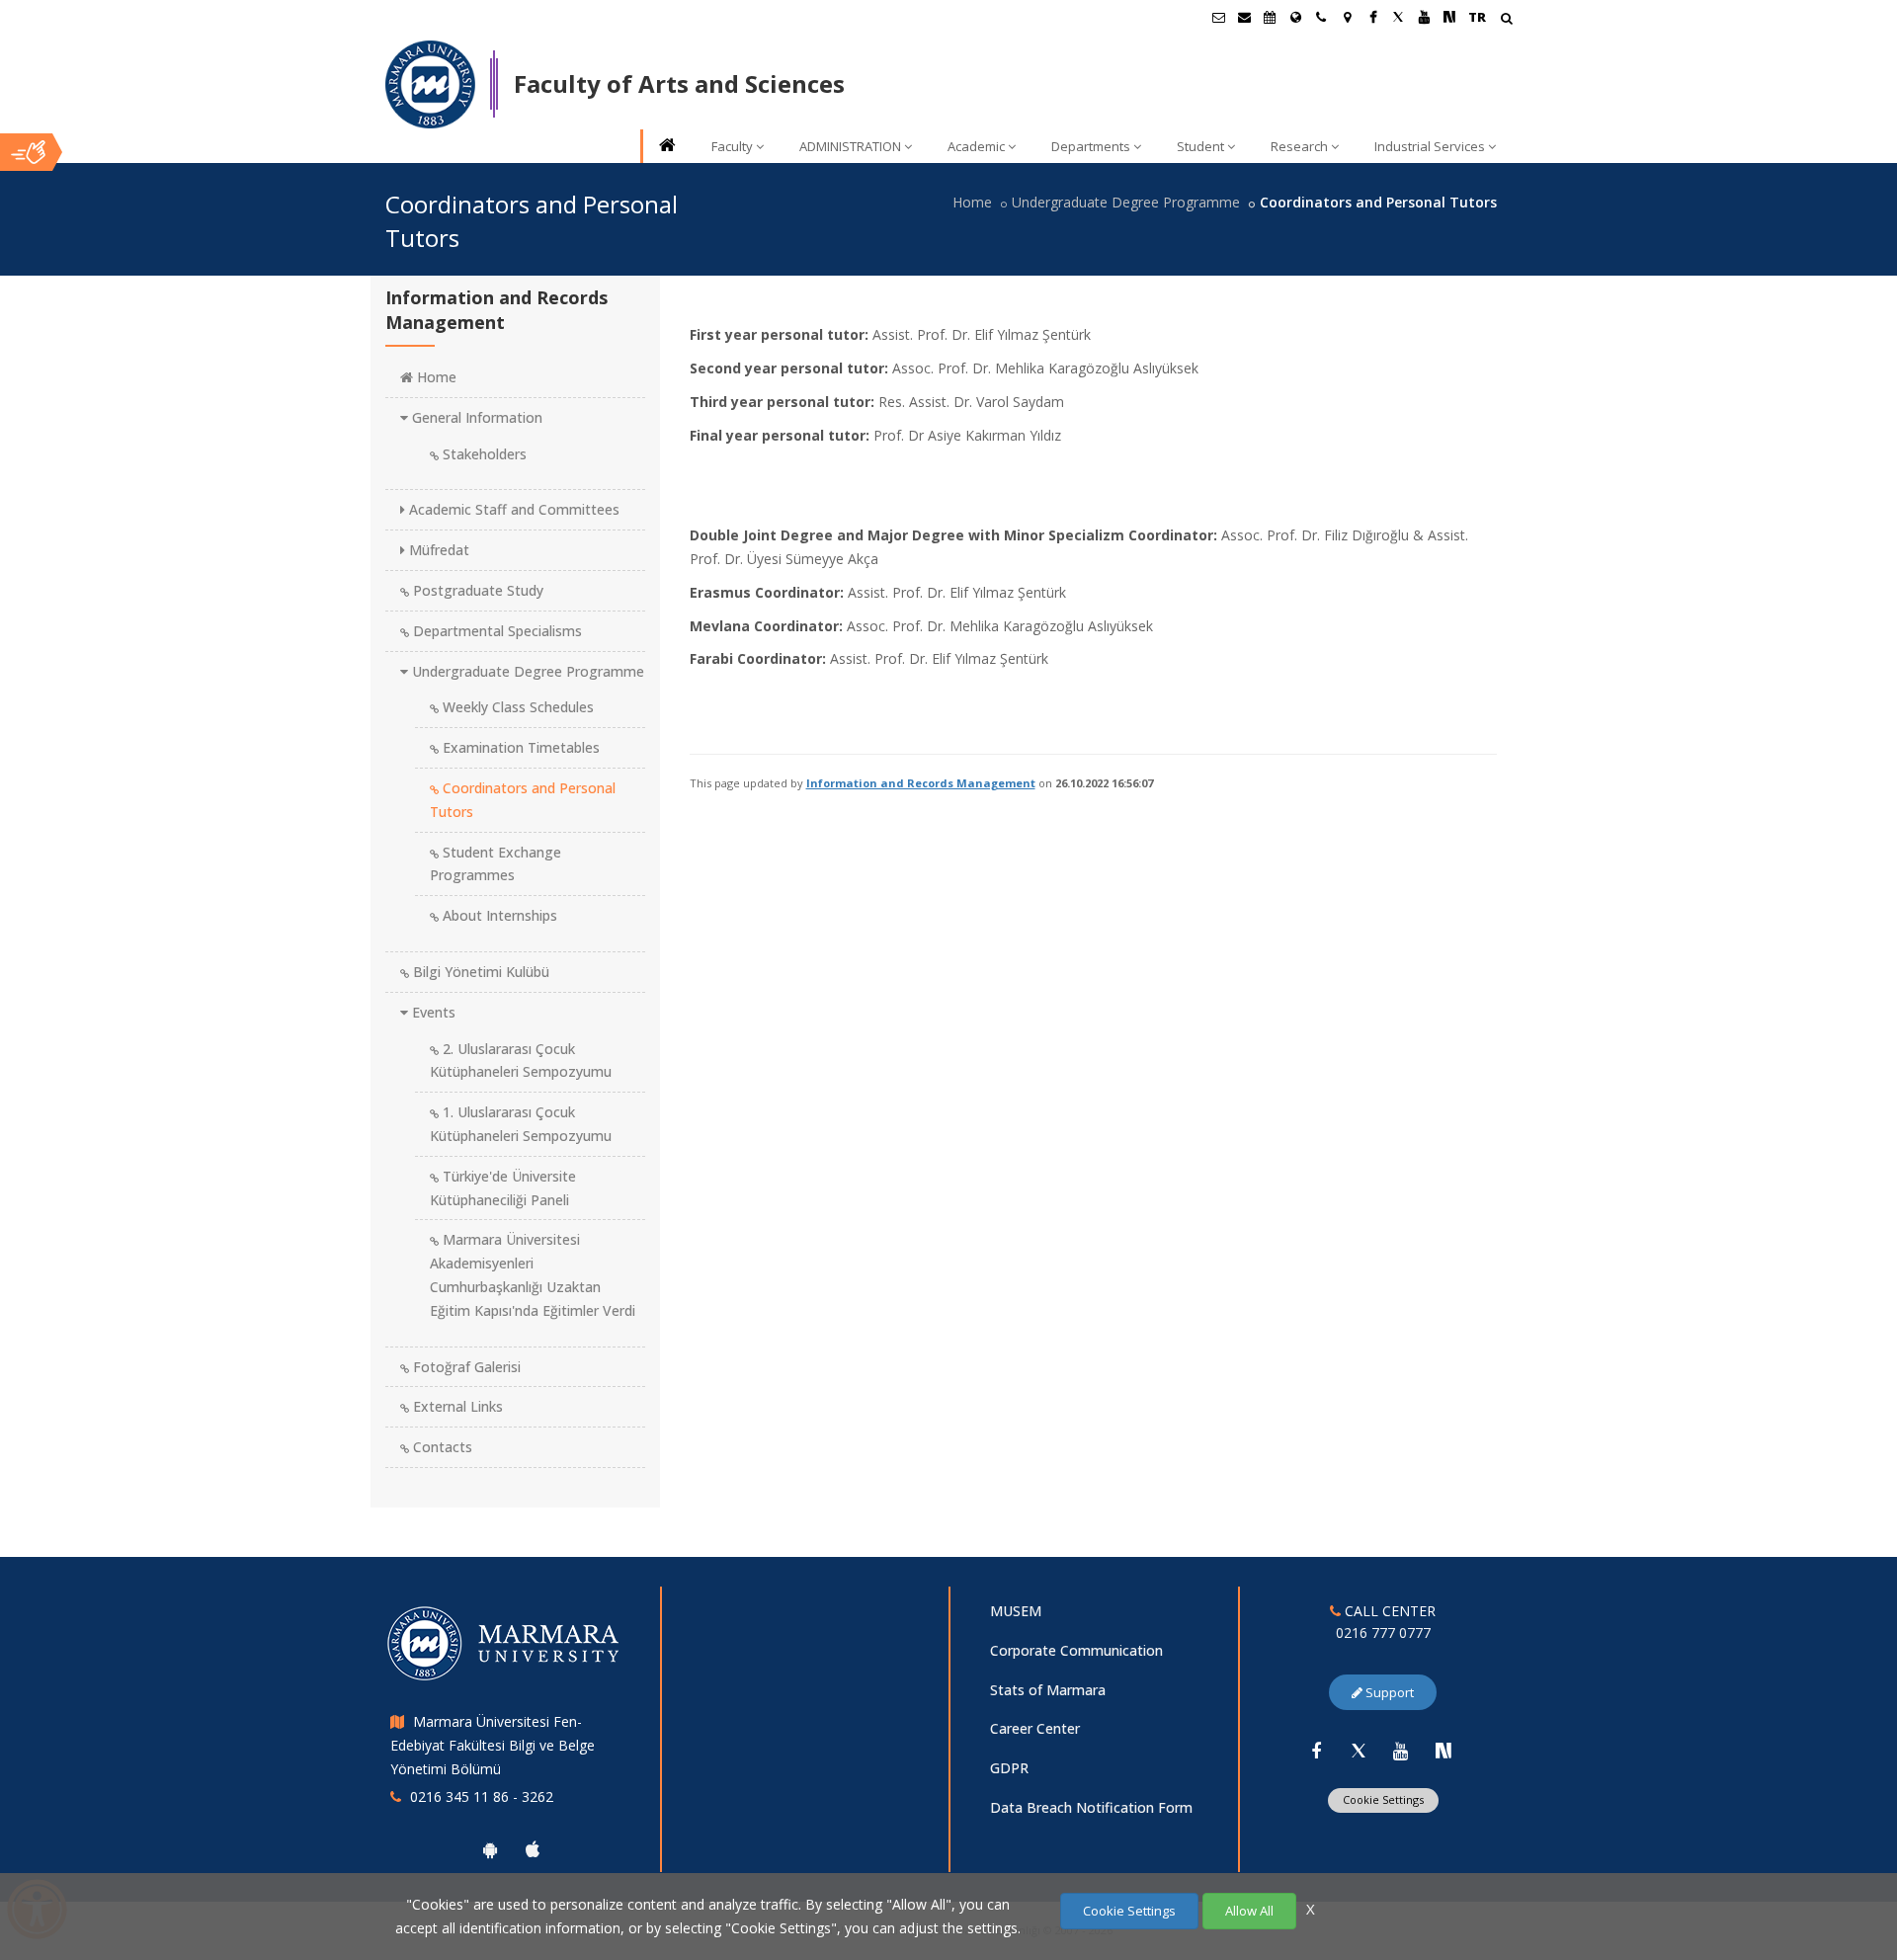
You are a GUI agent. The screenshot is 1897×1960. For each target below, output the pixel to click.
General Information (475, 417)
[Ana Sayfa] (666, 147)
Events (432, 1012)
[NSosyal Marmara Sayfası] (1449, 17)
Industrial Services (1430, 146)
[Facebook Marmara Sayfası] (1372, 17)
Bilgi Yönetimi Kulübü (479, 972)
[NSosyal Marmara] (1443, 1751)
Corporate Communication (1076, 1650)
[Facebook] (1316, 1751)
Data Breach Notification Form (1091, 1807)
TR (1477, 17)
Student (1200, 146)
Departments (1091, 146)
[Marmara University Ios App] (533, 1849)
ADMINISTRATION (850, 146)
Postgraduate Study (476, 590)
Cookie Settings (1383, 1799)
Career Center (1035, 1728)
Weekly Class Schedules (516, 707)
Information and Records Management (921, 783)
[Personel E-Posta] (1244, 17)
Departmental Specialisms (495, 631)
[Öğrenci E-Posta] (1218, 17)
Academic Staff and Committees (512, 509)
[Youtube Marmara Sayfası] (1424, 17)
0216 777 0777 (1383, 1633)
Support (1388, 1692)
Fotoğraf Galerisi (465, 1367)
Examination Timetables (519, 747)
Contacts (441, 1447)
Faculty (732, 146)
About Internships (498, 915)
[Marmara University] (430, 85)
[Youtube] (1401, 1751)
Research (1299, 146)
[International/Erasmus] (1295, 17)
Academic (976, 146)
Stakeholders (483, 454)
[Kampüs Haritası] (1347, 17)
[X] (1359, 1751)
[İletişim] (1321, 17)
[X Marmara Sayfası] (1398, 17)
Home (972, 202)
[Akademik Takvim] (1270, 17)
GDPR (1009, 1768)
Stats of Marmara (1048, 1690)
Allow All (1249, 1911)
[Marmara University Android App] (490, 1849)
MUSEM (1016, 1611)
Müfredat (437, 550)
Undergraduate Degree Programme (1126, 202)
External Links (456, 1406)
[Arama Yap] (1506, 20)
